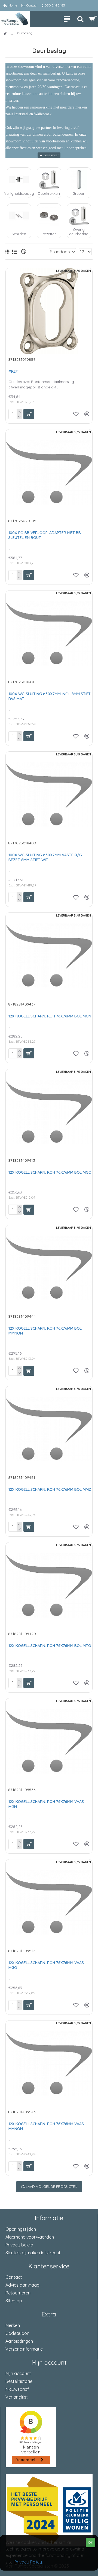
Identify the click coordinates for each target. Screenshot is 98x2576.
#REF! (13, 371)
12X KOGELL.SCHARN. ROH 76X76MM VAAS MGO (46, 1965)
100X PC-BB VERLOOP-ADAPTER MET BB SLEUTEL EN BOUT (45, 535)
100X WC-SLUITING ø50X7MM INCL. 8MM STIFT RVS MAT (50, 696)
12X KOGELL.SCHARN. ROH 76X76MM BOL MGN (50, 1016)
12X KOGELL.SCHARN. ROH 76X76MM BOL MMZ (50, 1489)
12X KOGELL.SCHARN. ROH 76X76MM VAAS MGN (46, 1804)
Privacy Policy (28, 2562)
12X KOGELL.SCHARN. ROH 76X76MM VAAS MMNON (46, 2126)
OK (91, 2542)
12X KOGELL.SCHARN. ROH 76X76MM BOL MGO (50, 1172)
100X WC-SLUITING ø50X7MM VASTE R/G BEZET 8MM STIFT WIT (45, 857)
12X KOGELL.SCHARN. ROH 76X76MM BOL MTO (50, 1646)
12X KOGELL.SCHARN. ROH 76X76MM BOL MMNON (45, 1331)
